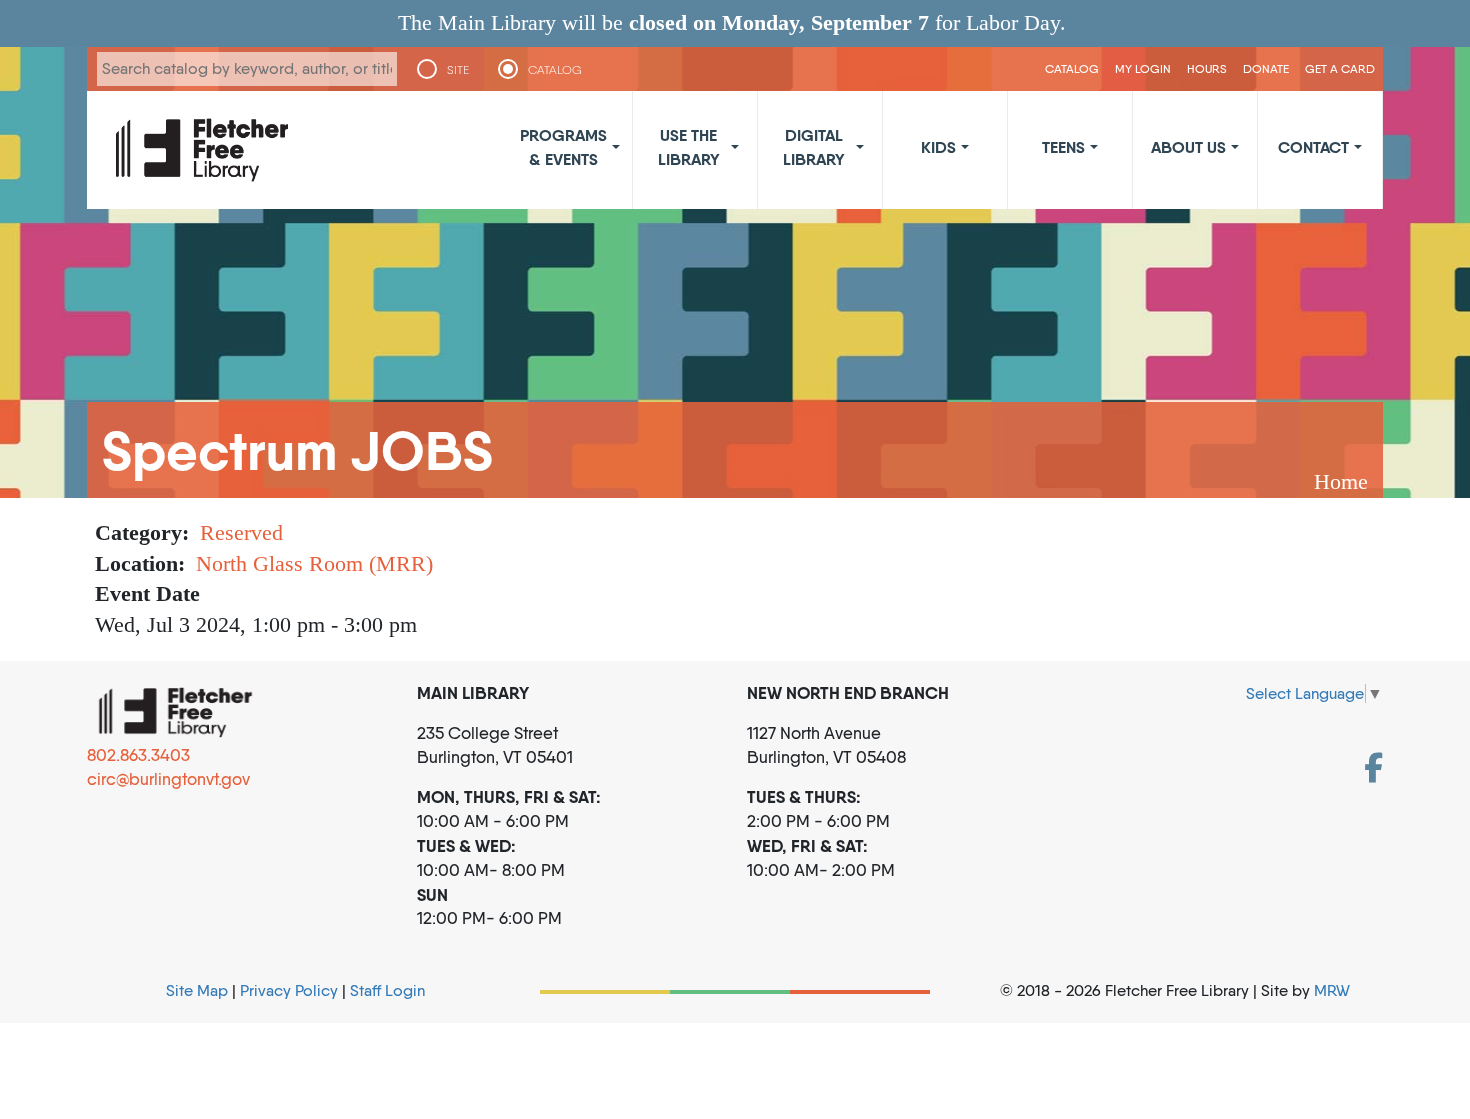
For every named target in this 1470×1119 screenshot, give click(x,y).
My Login (1143, 68)
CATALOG (555, 70)
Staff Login (387, 990)
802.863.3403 (138, 755)
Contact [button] (1313, 147)
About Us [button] (1188, 147)
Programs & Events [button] (563, 147)
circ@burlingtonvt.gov (168, 779)
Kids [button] (938, 147)
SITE (458, 70)
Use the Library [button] (689, 147)
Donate (1266, 68)
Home (1341, 481)
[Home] (202, 150)
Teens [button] (1063, 147)
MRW (1332, 990)
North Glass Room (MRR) (314, 563)
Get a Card (1340, 68)
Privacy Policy (289, 990)
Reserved (241, 532)
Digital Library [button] (814, 147)
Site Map (197, 990)
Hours (1207, 68)
